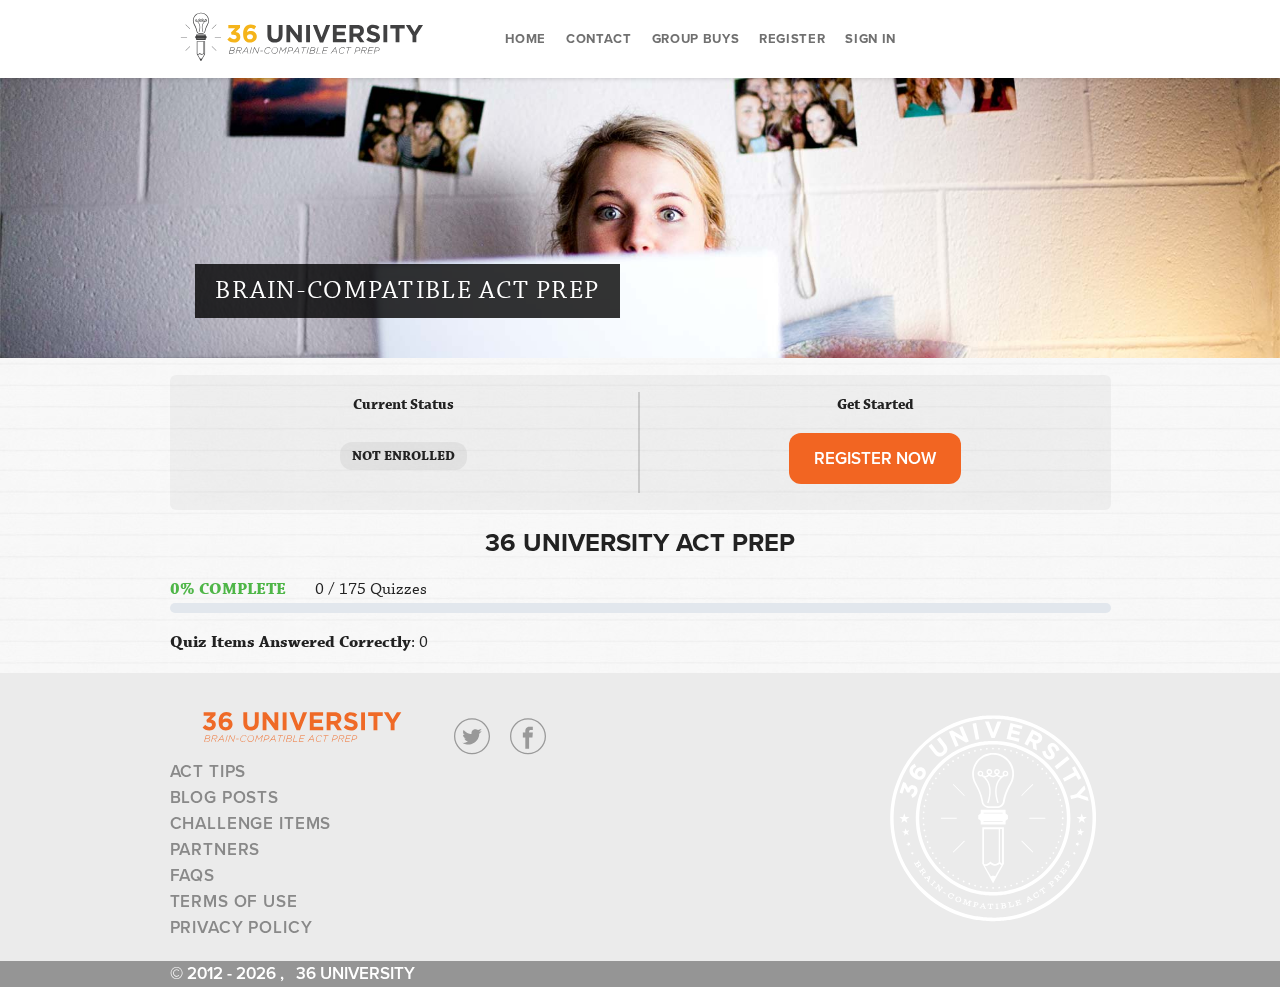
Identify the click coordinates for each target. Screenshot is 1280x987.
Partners (215, 849)
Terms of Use (234, 901)
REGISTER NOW (875, 458)
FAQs (192, 875)
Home (526, 39)
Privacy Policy (241, 927)
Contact (599, 39)
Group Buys (696, 39)
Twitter (472, 737)
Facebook (528, 737)
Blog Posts (225, 797)
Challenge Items (251, 823)
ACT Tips (208, 771)
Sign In (870, 39)
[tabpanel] (640, 594)
